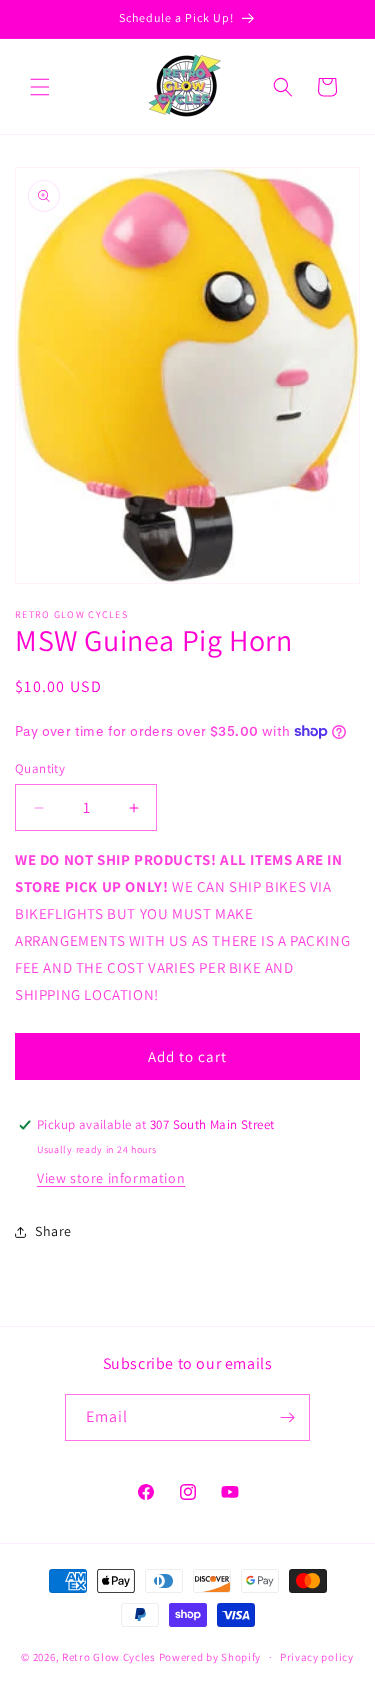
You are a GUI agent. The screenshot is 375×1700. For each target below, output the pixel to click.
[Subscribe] (287, 1417)
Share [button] (53, 1231)
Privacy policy (317, 1657)
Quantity (40, 768)
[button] (40, 87)
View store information (111, 1178)
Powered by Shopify (210, 1657)
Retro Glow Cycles (109, 1657)
